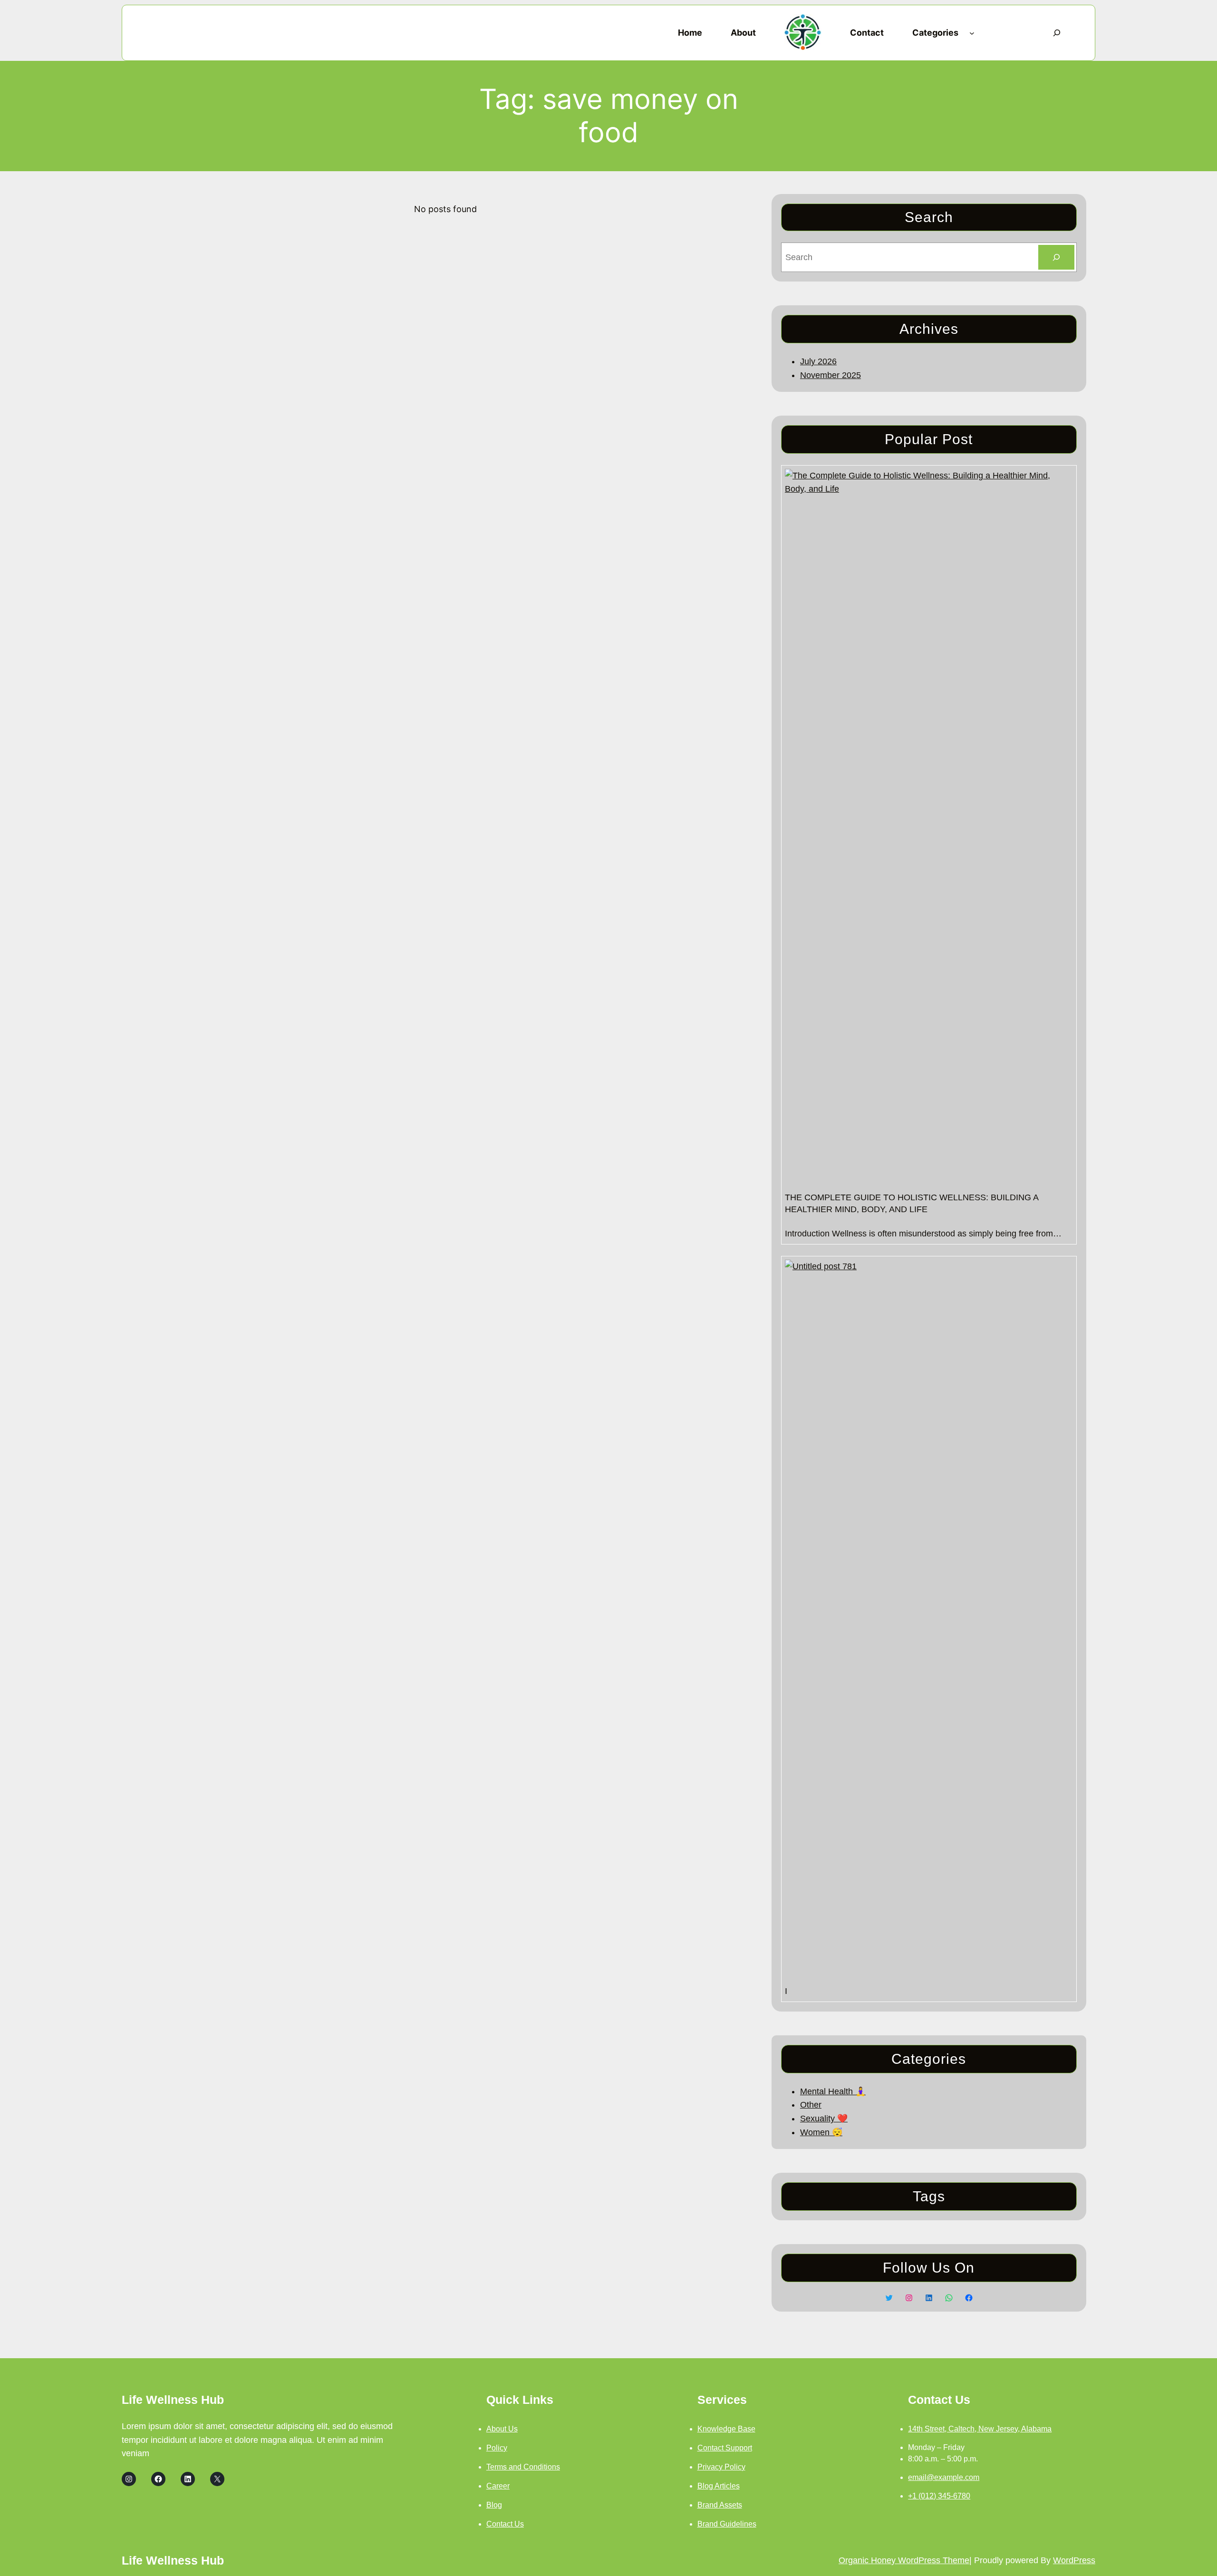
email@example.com (944, 2477)
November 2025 (831, 375)
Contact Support (725, 2448)
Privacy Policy (721, 2467)
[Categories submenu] (972, 33)
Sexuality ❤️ (824, 2119)
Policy (497, 2448)
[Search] (1056, 257)
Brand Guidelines (727, 2524)
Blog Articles (719, 2486)
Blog (494, 2505)
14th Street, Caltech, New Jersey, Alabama (980, 2429)
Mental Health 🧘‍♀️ (833, 2091)
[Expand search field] (1057, 33)
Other (811, 2105)
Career (498, 2486)
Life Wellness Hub (173, 2400)
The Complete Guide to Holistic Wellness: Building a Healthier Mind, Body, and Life (912, 1203)
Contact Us (505, 2524)
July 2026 (818, 361)
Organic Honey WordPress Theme (904, 2560)
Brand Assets (720, 2505)
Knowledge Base (726, 2429)
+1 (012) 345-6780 (939, 2496)
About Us (502, 2429)
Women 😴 (821, 2132)
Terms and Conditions (523, 2467)
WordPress (1074, 2560)
